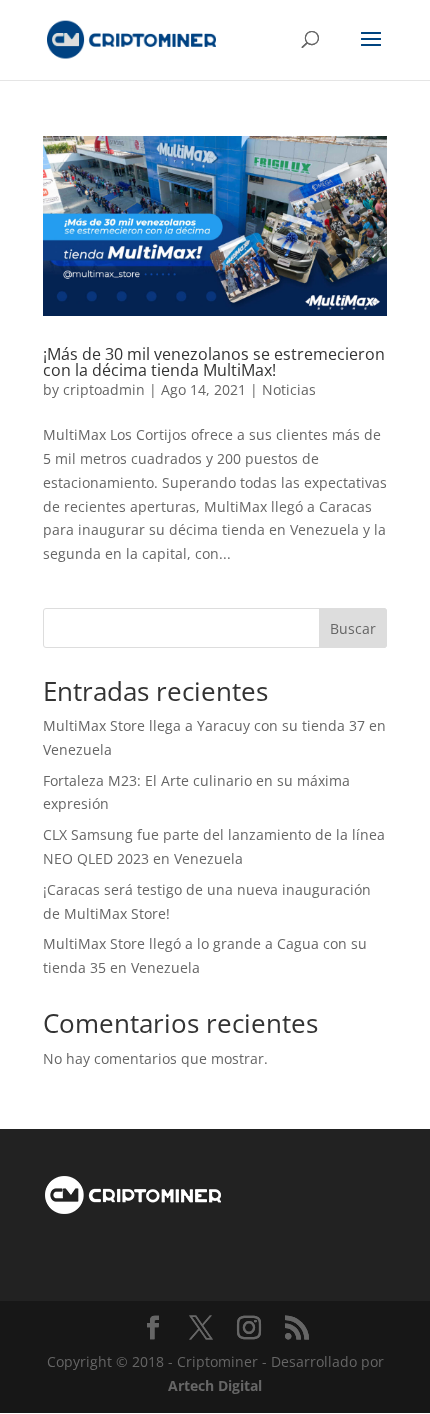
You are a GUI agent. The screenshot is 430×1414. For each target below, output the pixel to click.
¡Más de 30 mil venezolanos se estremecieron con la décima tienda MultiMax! (214, 362)
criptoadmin (104, 389)
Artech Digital (215, 1385)
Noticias (289, 389)
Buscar (353, 628)
